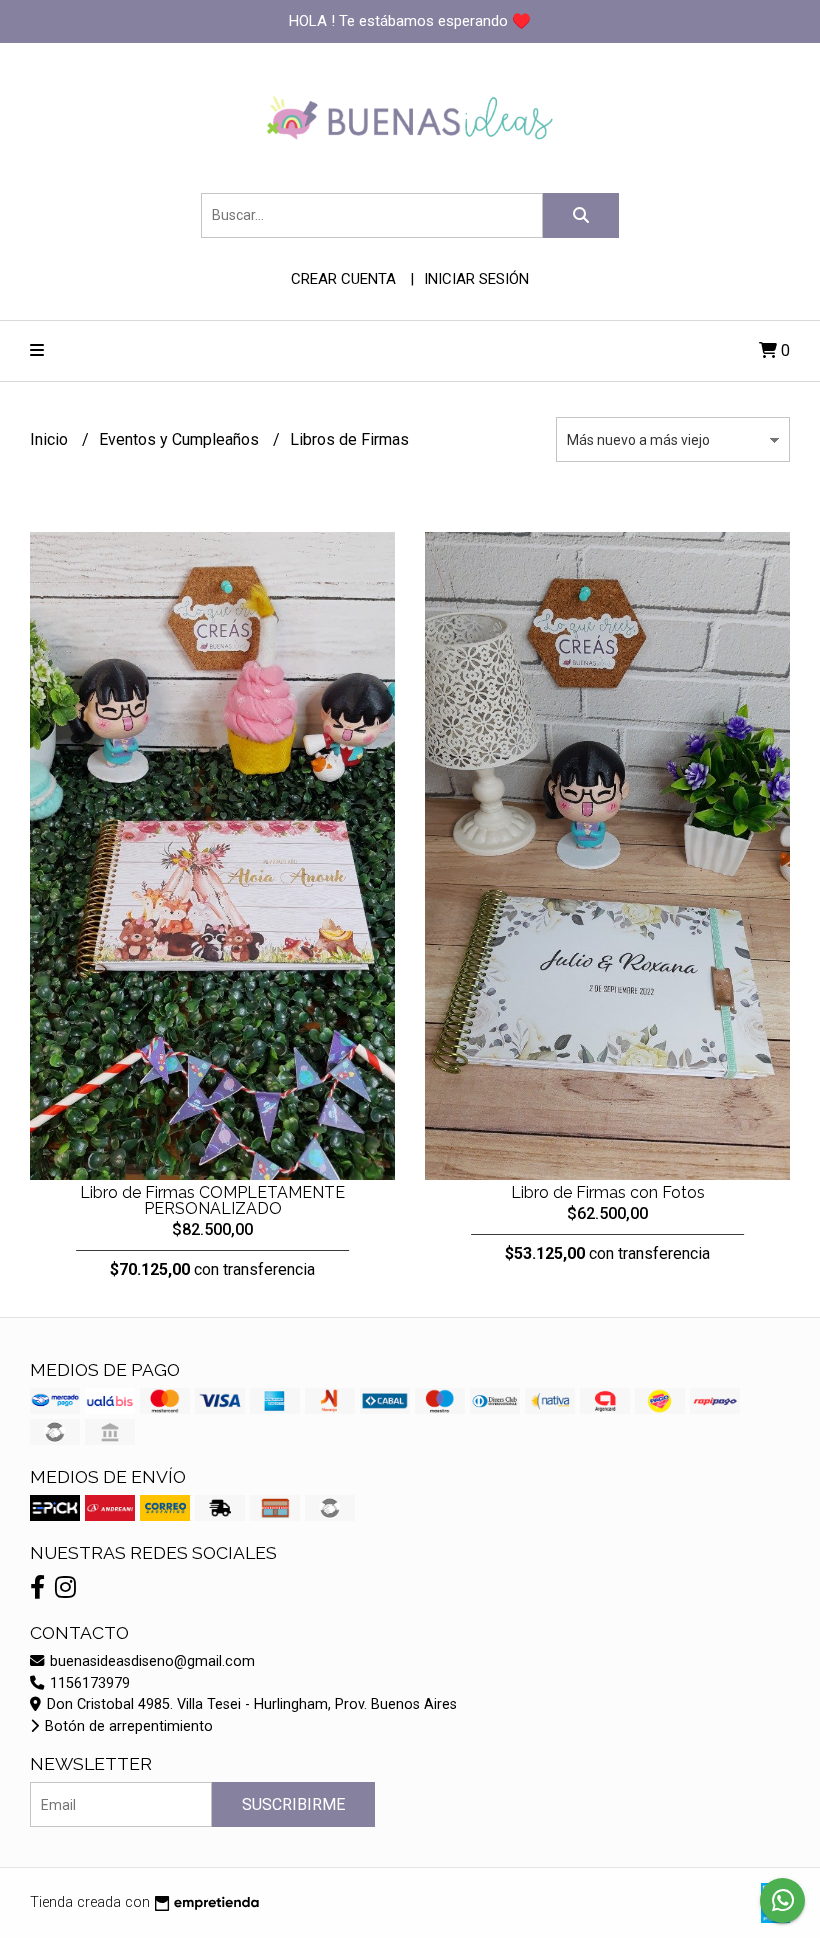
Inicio (51, 439)
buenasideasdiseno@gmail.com (150, 1661)
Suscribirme (293, 1804)
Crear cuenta (343, 279)
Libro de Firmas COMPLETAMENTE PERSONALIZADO (212, 1200)
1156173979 (88, 1683)
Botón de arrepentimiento (127, 1726)
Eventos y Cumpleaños (181, 439)
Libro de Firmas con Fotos (608, 1192)
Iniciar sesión (476, 279)
